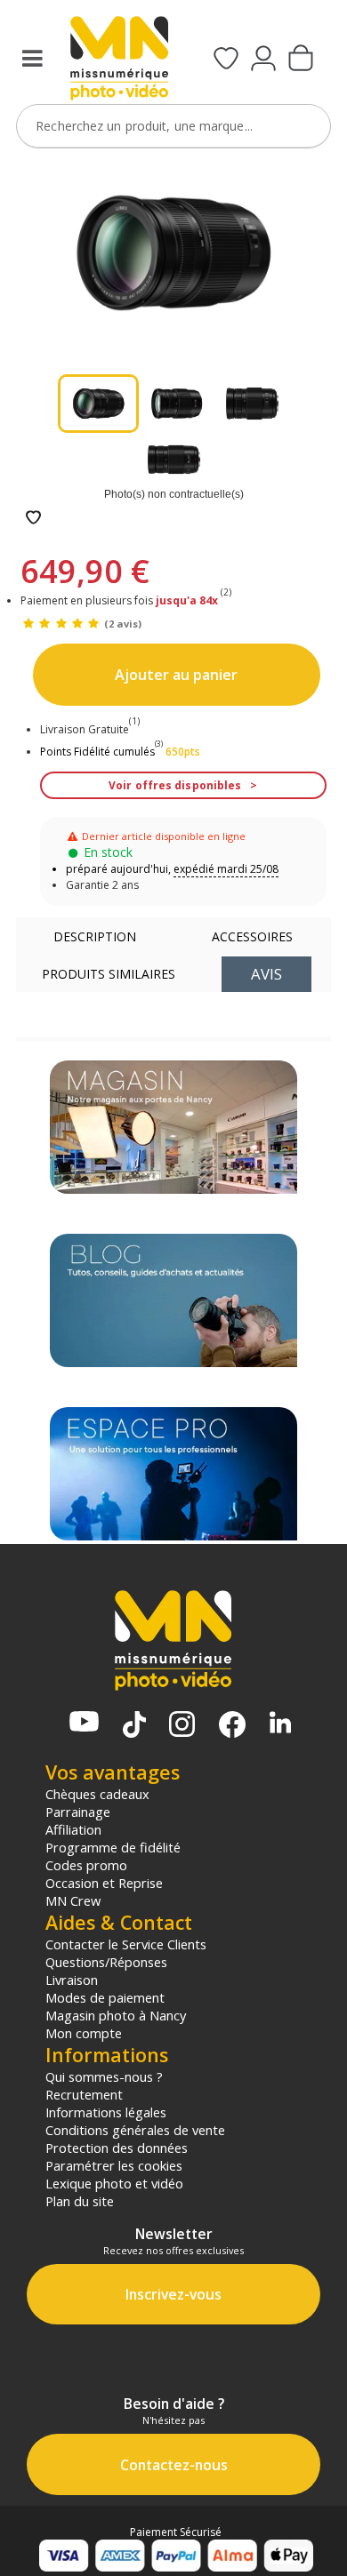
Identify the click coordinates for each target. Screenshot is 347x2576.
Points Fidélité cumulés (97, 752)
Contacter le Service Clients (126, 1944)
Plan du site (80, 2201)
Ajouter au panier (176, 675)
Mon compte (84, 2033)
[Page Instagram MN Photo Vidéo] (182, 1726)
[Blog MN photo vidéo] (174, 1300)
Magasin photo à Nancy (116, 2015)
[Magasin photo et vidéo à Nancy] (174, 1127)
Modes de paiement (105, 1997)
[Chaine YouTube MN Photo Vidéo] (84, 1723)
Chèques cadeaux (97, 1794)
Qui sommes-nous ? (104, 2076)
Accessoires (252, 936)
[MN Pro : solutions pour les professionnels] (174, 1474)
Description (95, 936)
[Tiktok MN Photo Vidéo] (134, 1726)
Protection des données (117, 2148)
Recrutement (84, 2094)
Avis (266, 974)
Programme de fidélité (113, 1847)
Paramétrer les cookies (114, 2165)
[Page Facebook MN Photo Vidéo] (232, 1726)
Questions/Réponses (106, 1962)
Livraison (72, 1980)
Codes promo (86, 1865)
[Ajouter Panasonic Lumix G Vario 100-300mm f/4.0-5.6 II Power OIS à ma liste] (33, 519)
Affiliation (73, 1829)
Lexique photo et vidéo (114, 2183)
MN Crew (73, 1900)
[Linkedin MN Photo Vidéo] (280, 1724)
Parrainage (78, 1812)
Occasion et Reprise (104, 1883)
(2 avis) (123, 624)
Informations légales (106, 2112)
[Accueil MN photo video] (119, 60)
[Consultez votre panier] (301, 60)
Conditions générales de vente (135, 2130)
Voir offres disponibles (175, 785)
